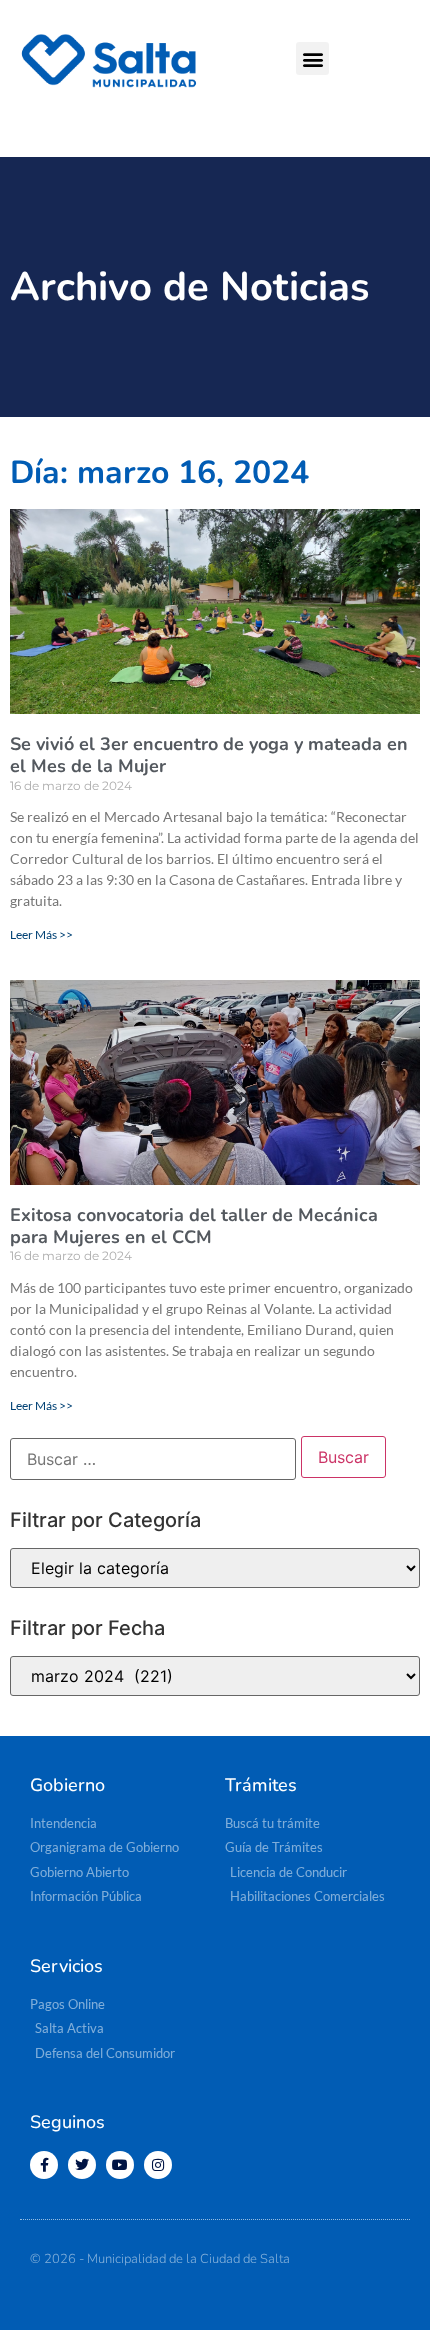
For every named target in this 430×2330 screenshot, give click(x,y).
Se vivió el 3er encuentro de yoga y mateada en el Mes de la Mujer (209, 755)
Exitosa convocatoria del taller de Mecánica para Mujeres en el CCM (194, 1226)
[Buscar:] (153, 1459)
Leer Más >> (41, 934)
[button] (312, 58)
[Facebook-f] (44, 2165)
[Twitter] (82, 2165)
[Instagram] (158, 2165)
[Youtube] (120, 2165)
